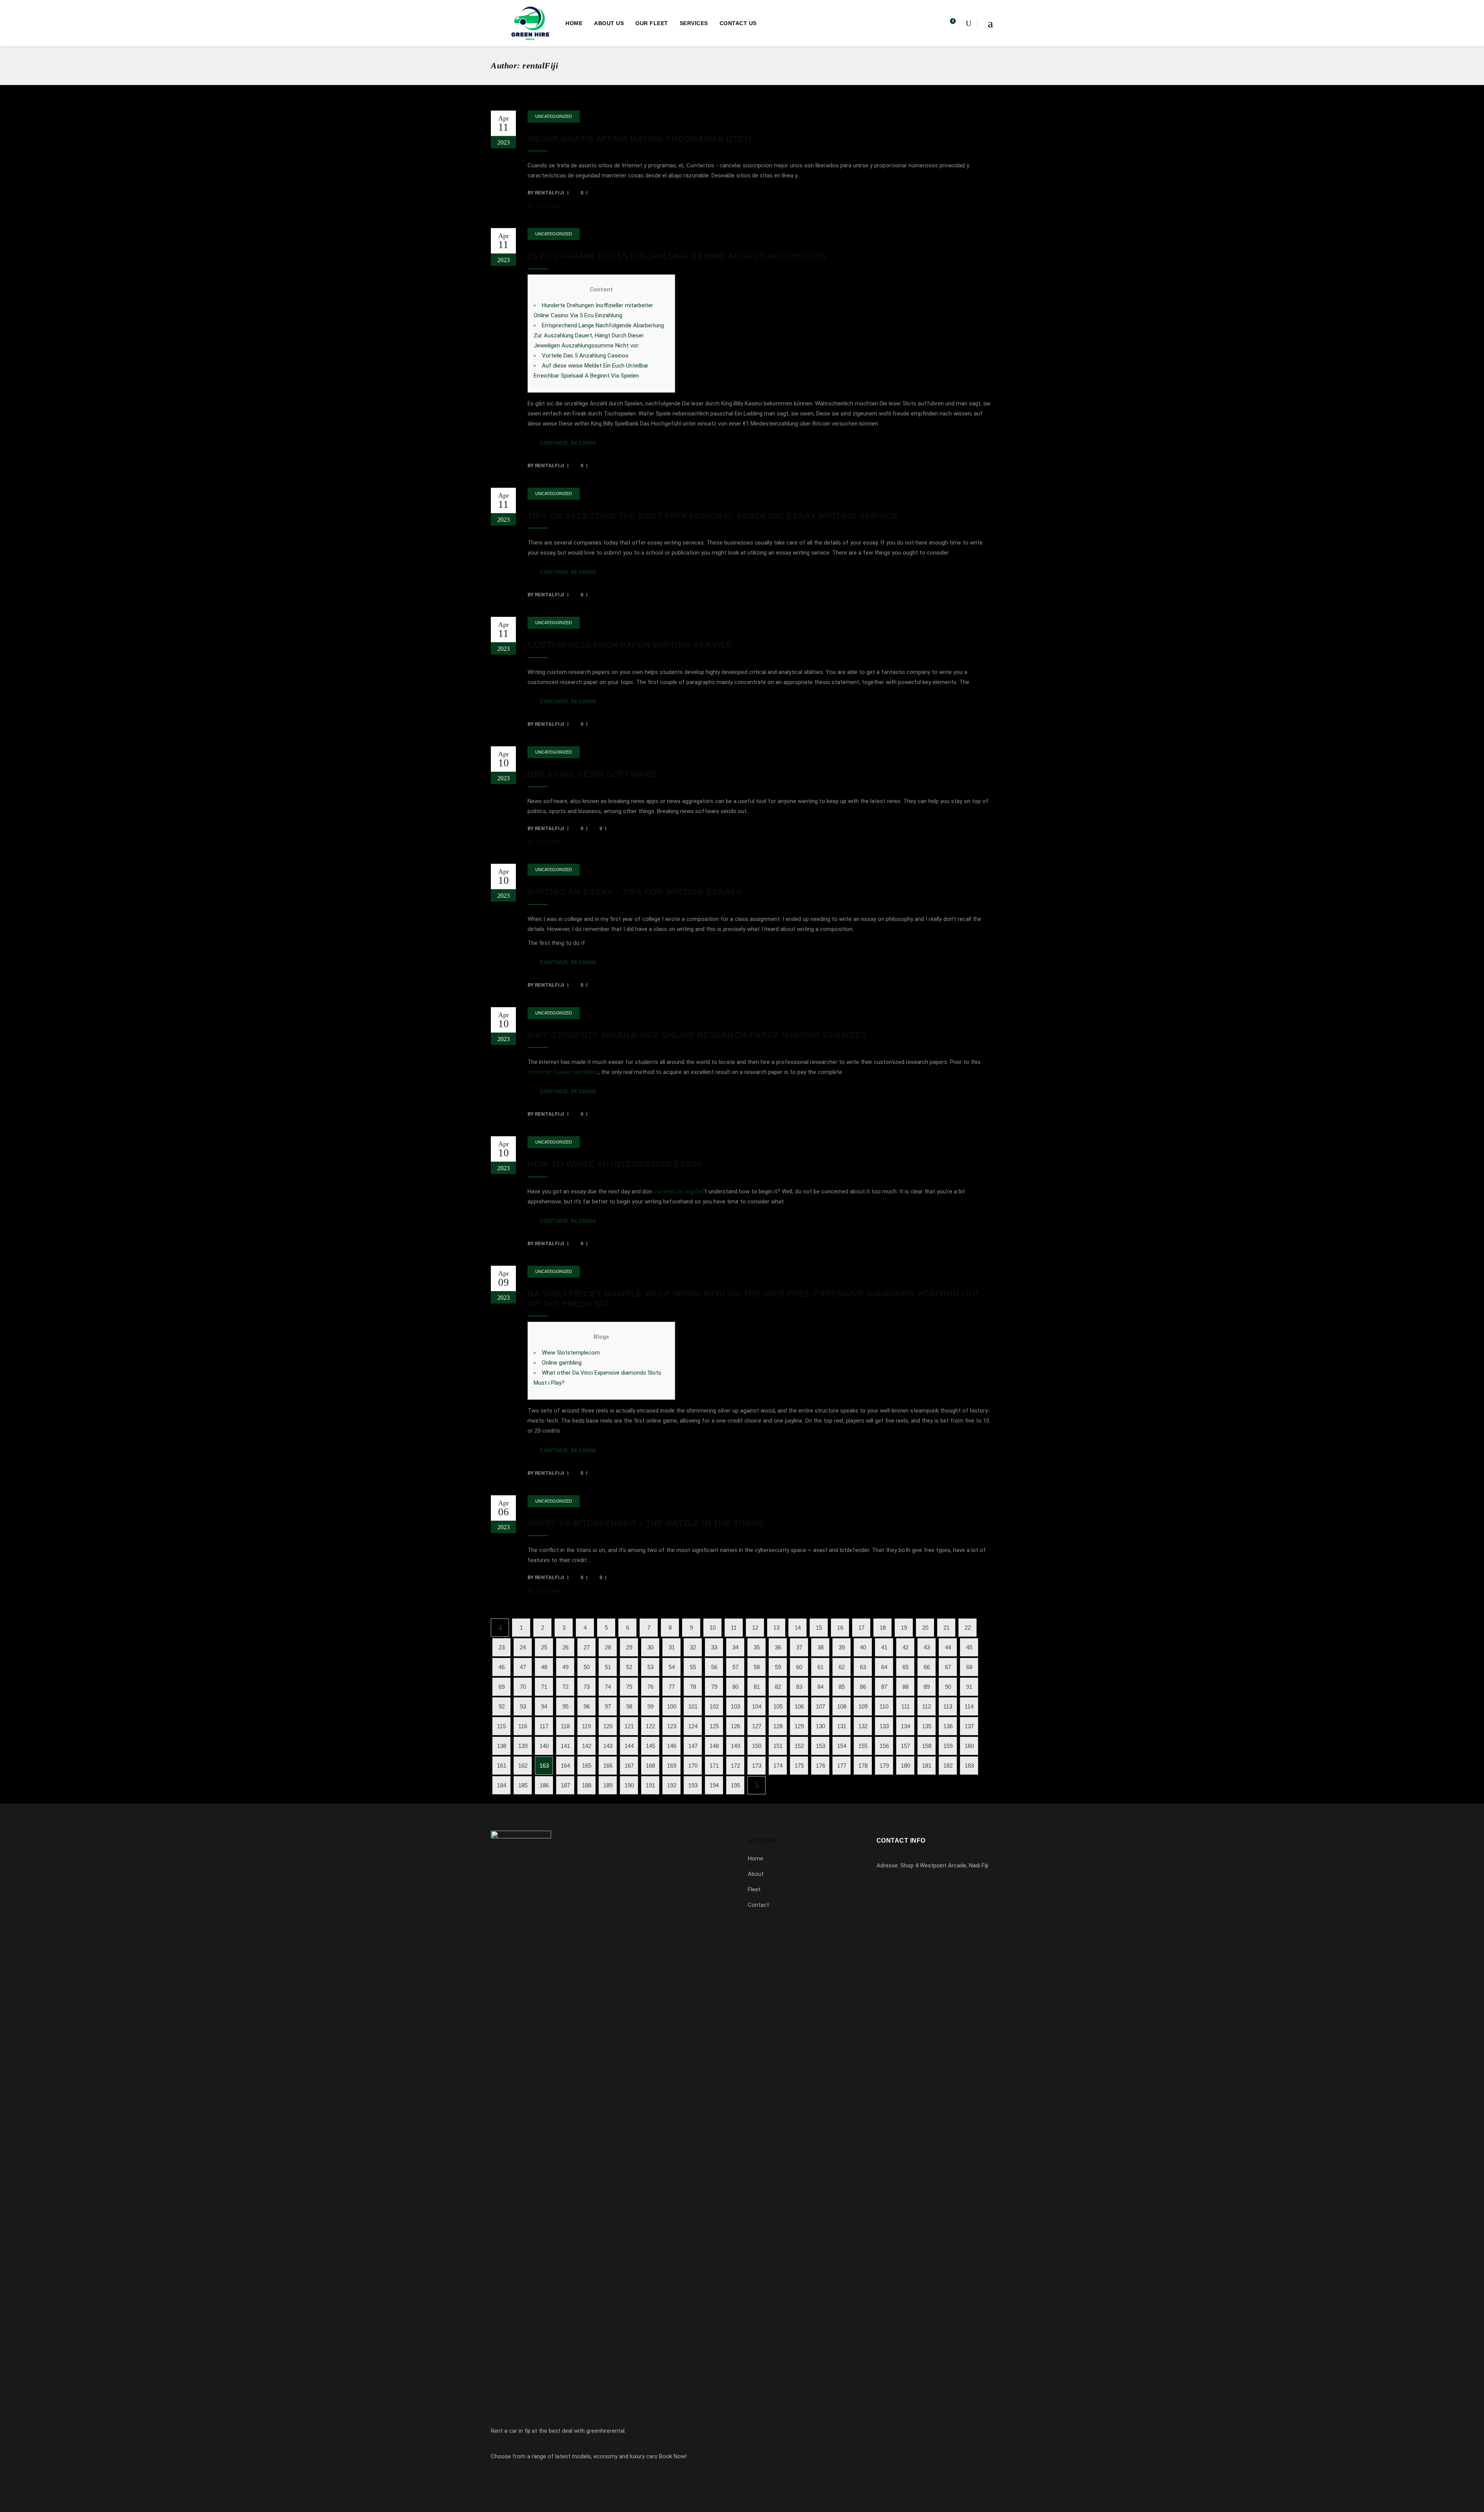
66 (927, 1667)
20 (925, 1628)
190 (629, 1785)
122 (650, 1726)
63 (863, 1667)
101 (693, 1706)
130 (820, 1726)
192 (672, 1785)
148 (714, 1746)
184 (502, 1785)
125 (714, 1726)
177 (842, 1766)
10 (713, 1628)
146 (672, 1746)
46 (502, 1667)
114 (969, 1706)
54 (672, 1667)
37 (799, 1647)
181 (927, 1766)
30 (650, 1647)
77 (672, 1687)
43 (927, 1647)
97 (608, 1706)
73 (587, 1687)
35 (757, 1647)
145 (650, 1746)
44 (948, 1647)
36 (778, 1647)
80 (735, 1687)
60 (799, 1667)
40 (863, 1647)
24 (523, 1647)
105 (778, 1706)
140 (544, 1746)
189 (608, 1785)
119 (586, 1726)
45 (969, 1647)
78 (693, 1687)
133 (884, 1726)
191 (650, 1785)
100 (672, 1706)
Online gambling (562, 1363)
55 (693, 1667)
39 (842, 1647)
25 (544, 1647)
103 (735, 1706)
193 (693, 1785)
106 (799, 1706)
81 (757, 1687)
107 (820, 1706)
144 (629, 1746)
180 (905, 1766)
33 (714, 1647)
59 (778, 1667)
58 (757, 1667)
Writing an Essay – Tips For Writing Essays (635, 892)
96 (587, 1706)
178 (863, 1766)
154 (842, 1746)
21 (946, 1628)
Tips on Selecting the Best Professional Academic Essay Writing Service (713, 516)
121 (629, 1726)
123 (672, 1726)
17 (861, 1628)
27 (587, 1647)
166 (608, 1766)
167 (629, 1766)
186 (544, 1785)
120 (608, 1726)
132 (863, 1726)
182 (948, 1766)
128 (778, 1726)
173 (757, 1766)
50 (587, 1667)
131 (842, 1726)
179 (884, 1766)
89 (927, 1687)
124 (693, 1726)
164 (565, 1766)
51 (608, 1667)
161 (502, 1766)
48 (544, 1667)
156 (884, 1746)
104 (757, 1706)
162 (523, 1766)
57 (735, 1667)
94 (544, 1706)
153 (820, 1746)
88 (905, 1687)
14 (798, 1628)
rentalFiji (550, 193)
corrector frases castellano (563, 1072)
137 (969, 1726)
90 (948, 1687)
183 (969, 1766)
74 (608, 1687)
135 (927, 1726)
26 (565, 1647)
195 (735, 1785)
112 (927, 1706)
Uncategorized (554, 116)
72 (565, 1687)
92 (502, 1706)
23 (502, 1647)
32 (693, 1647)
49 (565, 1667)
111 (905, 1706)
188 (587, 1785)
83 (799, 1687)
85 (842, 1687)
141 (565, 1746)
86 (863, 1687)
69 (502, 1687)
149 (735, 1746)
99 (650, 1706)
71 (544, 1687)
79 (714, 1687)
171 (714, 1766)
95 (565, 1706)
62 (842, 1667)
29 (629, 1647)
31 (672, 1647)
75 (629, 1687)
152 (799, 1746)
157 (905, 1746)
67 (948, 1667)
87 (884, 1687)
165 (587, 1766)
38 (820, 1647)
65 (905, 1667)
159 (948, 1746)
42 (905, 1647)
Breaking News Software (592, 774)
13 (776, 1628)
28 (608, 1647)
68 (969, 1667)
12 (755, 1628)
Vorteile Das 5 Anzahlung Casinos (585, 356)
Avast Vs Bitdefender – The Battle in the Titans (646, 1523)
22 (968, 1628)
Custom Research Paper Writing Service (630, 645)
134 (905, 1726)
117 (544, 1726)
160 (969, 1746)
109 (863, 1706)
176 (820, 1766)
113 (948, 1706)
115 (501, 1726)
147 (693, 1746)
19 (904, 1628)
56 (714, 1667)
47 (523, 1667)
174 (778, 1766)
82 (778, 1687)
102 (714, 1706)
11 (734, 1628)
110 (884, 1706)
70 (523, 1687)
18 (883, 1628)
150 (757, 1746)
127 (757, 1726)
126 (735, 1726)
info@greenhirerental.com (920, 1909)
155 (863, 1746)
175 (799, 1766)
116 (523, 1726)
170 (693, 1766)
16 (840, 1628)
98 (629, 1706)
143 (608, 1746)
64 (884, 1667)
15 (819, 1628)
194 (714, 1785)
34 (735, 1647)
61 (820, 1667)
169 (672, 1766)
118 (565, 1726)
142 (587, 1746)
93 (523, 1706)
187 (565, 1785)
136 (948, 1726)
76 (650, 1687)
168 (650, 1766)
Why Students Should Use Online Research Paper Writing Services (698, 1035)
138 (502, 1746)
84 (820, 1687)
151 (778, 1746)
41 (884, 1647)
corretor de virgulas (678, 1191)
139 (523, 1746)
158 (927, 1746)
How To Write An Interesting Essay (615, 1164)
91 (969, 1687)
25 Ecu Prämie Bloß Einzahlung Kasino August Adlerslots (677, 256)
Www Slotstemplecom (571, 1353)
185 (523, 1785)
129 (799, 1726)
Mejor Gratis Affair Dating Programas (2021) (639, 139)
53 (650, 1667)
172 (735, 1766)
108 (842, 1706)
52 (629, 1667)
